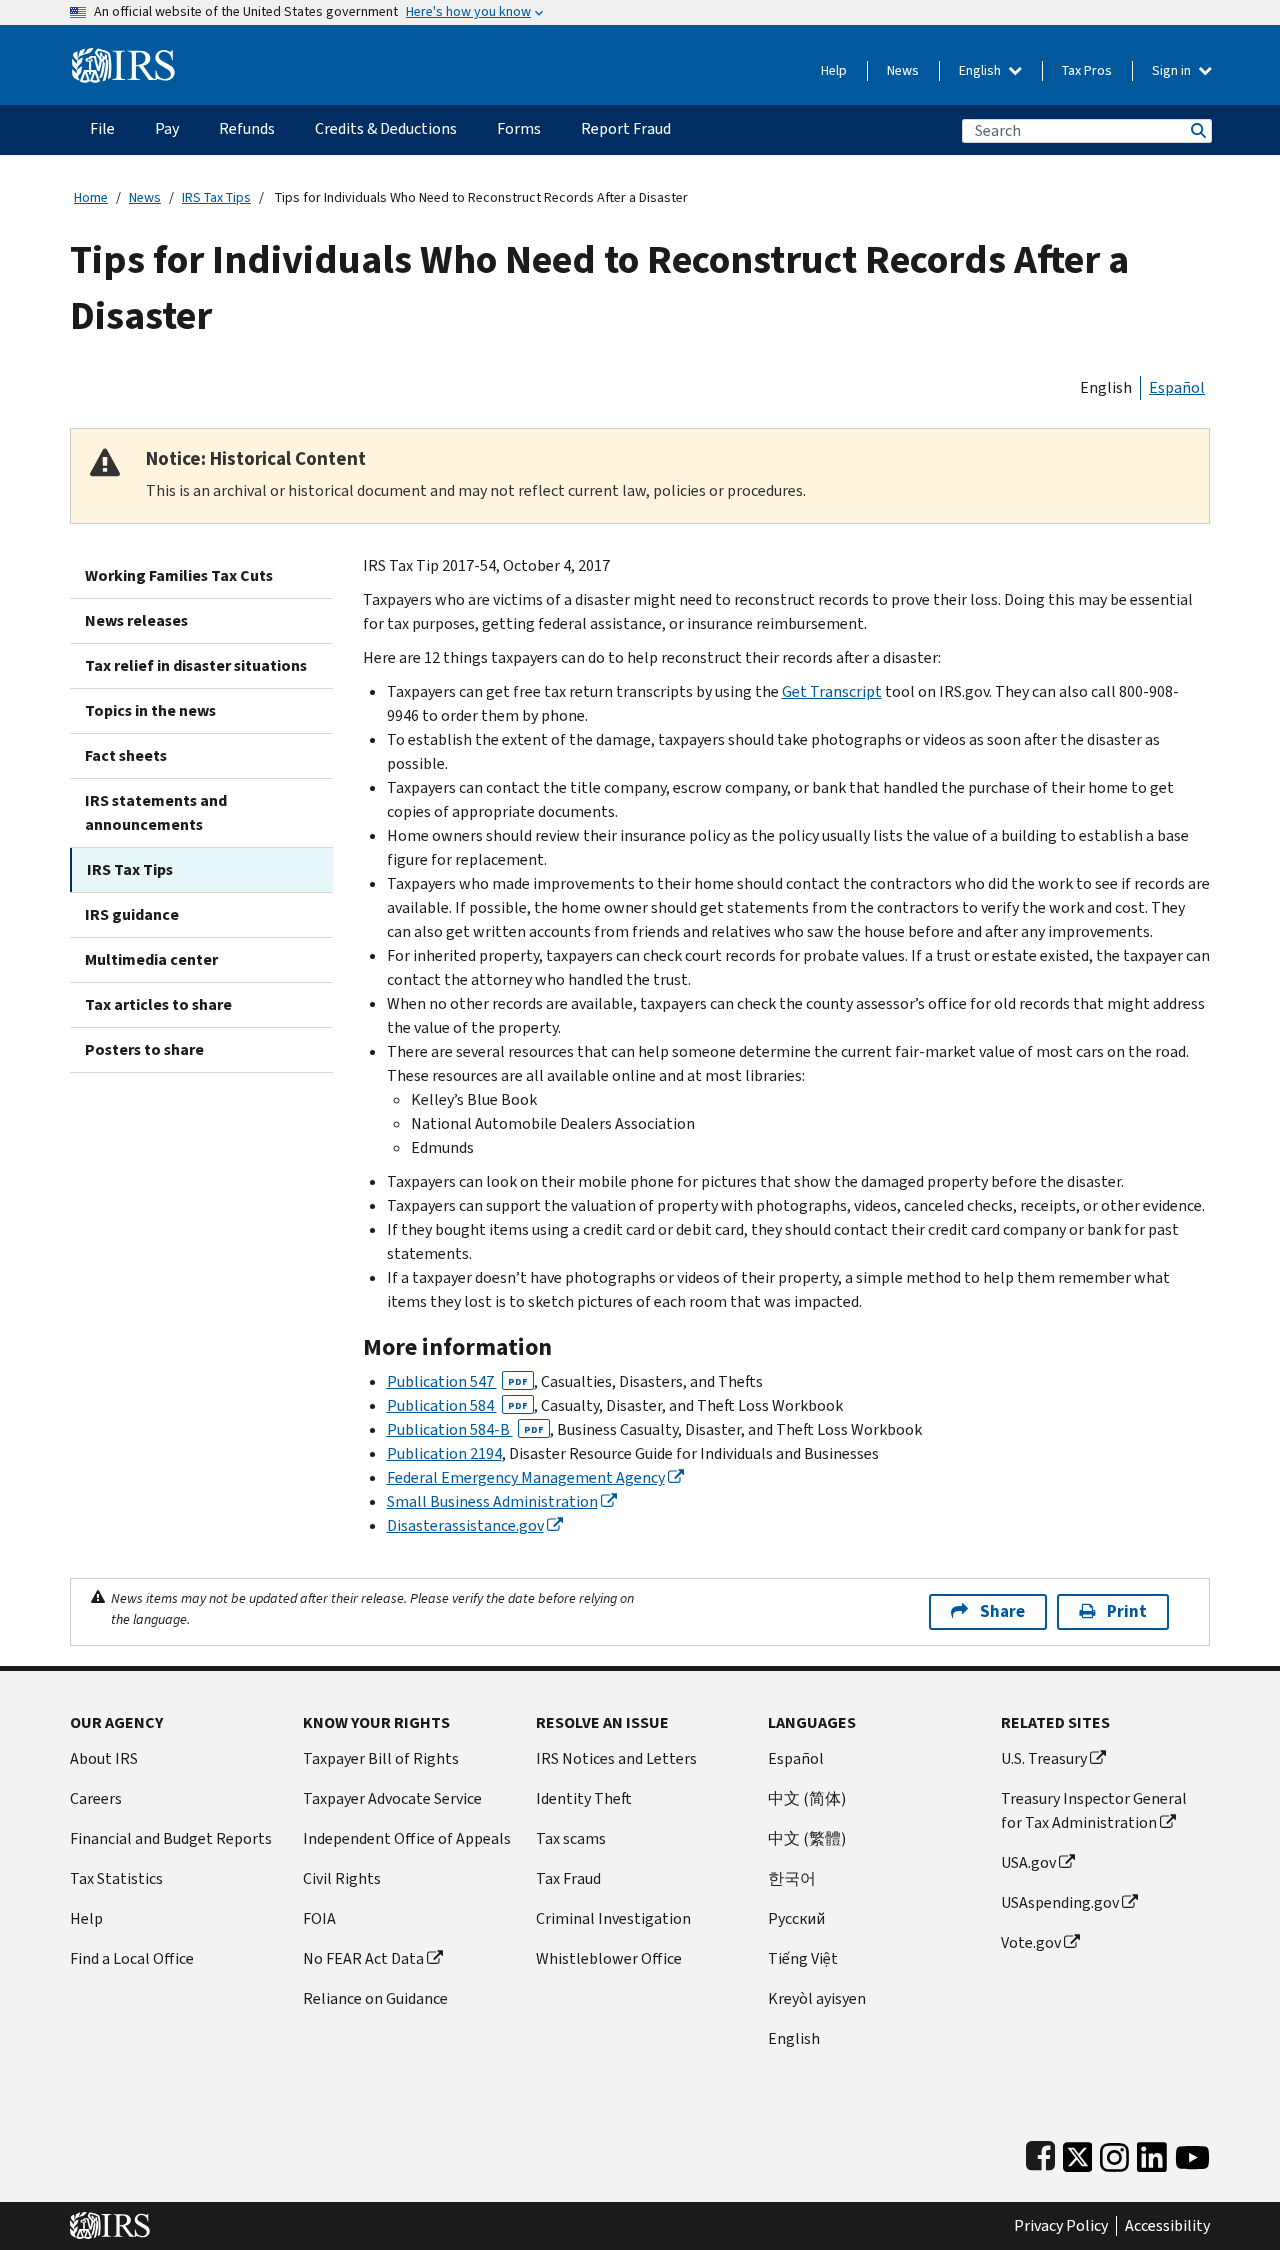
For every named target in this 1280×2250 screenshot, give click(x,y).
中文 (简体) (807, 1798)
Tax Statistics (116, 1878)
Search (1197, 130)
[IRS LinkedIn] (1152, 2152)
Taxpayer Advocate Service (392, 1798)
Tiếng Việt (803, 1958)
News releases (136, 620)
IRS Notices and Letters (616, 1758)
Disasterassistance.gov (465, 1525)
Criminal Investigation (613, 1918)
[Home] (123, 57)
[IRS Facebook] (1040, 2152)
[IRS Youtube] (1192, 2152)
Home (91, 197)
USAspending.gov (1060, 1902)
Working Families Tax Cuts (179, 575)
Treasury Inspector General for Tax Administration (1094, 1810)
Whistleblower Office (609, 1958)
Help (834, 70)
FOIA (319, 1918)
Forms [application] (519, 128)
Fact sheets (126, 755)
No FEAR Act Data (363, 1958)
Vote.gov (1031, 1942)
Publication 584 (457, 1405)
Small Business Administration (492, 1501)
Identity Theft (584, 1798)
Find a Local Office (132, 1958)
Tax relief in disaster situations (196, 665)
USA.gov (1028, 1862)
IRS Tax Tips (216, 197)
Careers (96, 1798)
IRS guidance (132, 914)
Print (1127, 1611)
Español (1177, 387)
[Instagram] (1114, 2152)
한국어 (792, 1878)
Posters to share (144, 1049)
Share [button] (1002, 1611)
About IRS (104, 1758)
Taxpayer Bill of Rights (381, 1758)
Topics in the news (150, 710)
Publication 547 (457, 1381)
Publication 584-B (465, 1429)
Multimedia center (151, 959)
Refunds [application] (247, 128)
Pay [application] (167, 128)
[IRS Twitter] (1078, 2152)
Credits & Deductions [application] (386, 128)
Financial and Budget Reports (171, 1838)
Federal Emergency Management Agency (526, 1477)
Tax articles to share (158, 1004)
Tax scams (571, 1838)
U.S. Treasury (1044, 1758)
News (903, 70)
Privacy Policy (1061, 2226)
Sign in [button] (1173, 70)
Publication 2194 (444, 1453)
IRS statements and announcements (156, 812)
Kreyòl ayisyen (817, 1998)
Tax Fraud (568, 1878)
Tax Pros (1087, 70)
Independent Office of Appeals (407, 1838)
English (981, 70)
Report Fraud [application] (626, 128)
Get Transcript (832, 691)
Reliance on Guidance (375, 1998)
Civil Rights (342, 1878)
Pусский (796, 1918)
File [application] (102, 128)
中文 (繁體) (807, 1838)
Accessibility (1167, 2226)
